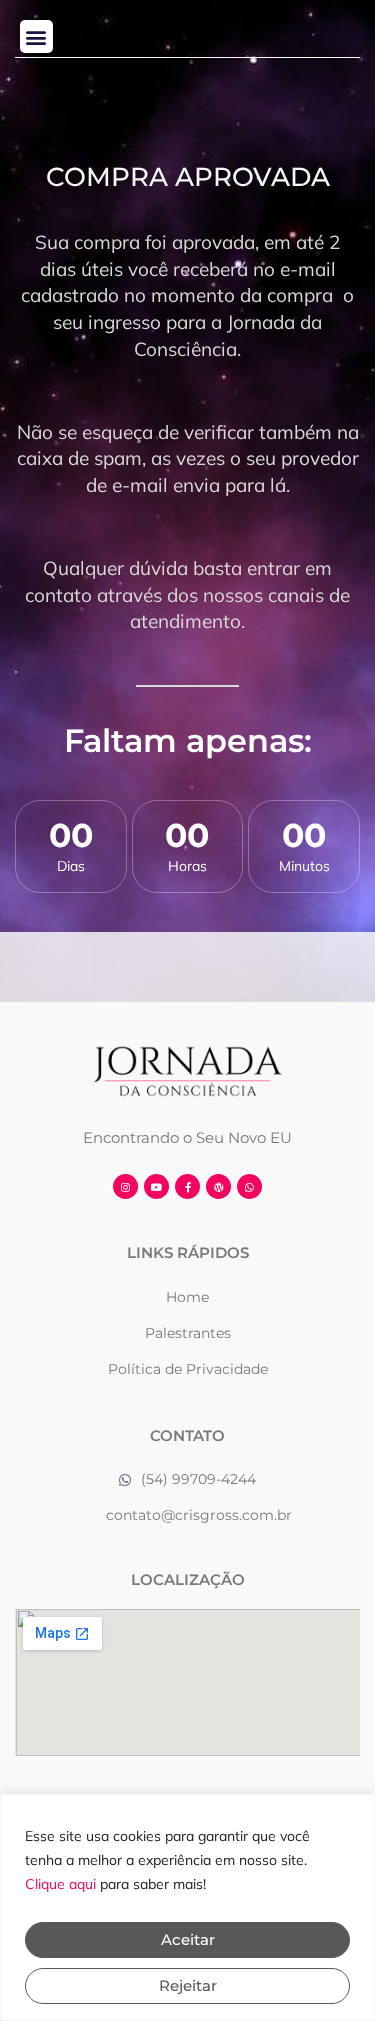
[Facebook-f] (187, 1186)
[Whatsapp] (249, 1186)
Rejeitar (188, 1985)
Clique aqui (60, 1884)
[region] (187, 1907)
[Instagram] (125, 1186)
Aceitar (188, 1939)
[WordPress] (218, 1186)
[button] (36, 36)
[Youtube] (156, 1186)
